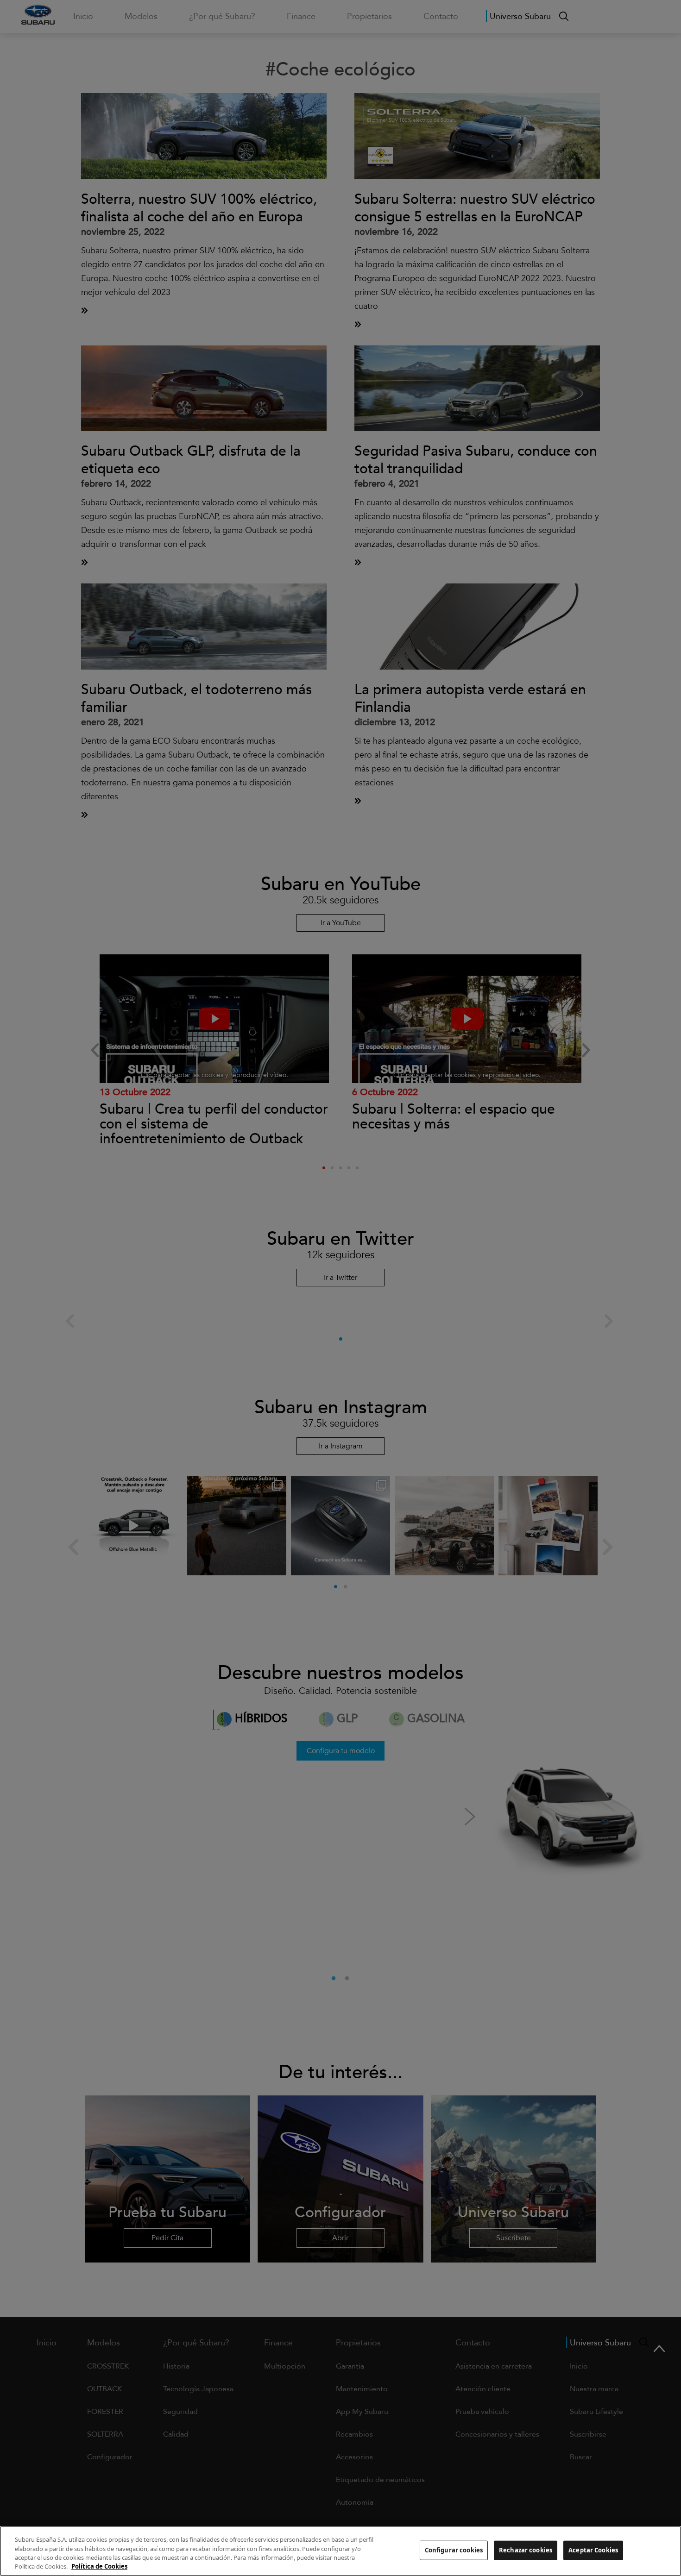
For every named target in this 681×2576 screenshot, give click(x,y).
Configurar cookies (454, 2550)
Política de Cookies (99, 2566)
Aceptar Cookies (593, 2550)
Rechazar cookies (526, 2550)
